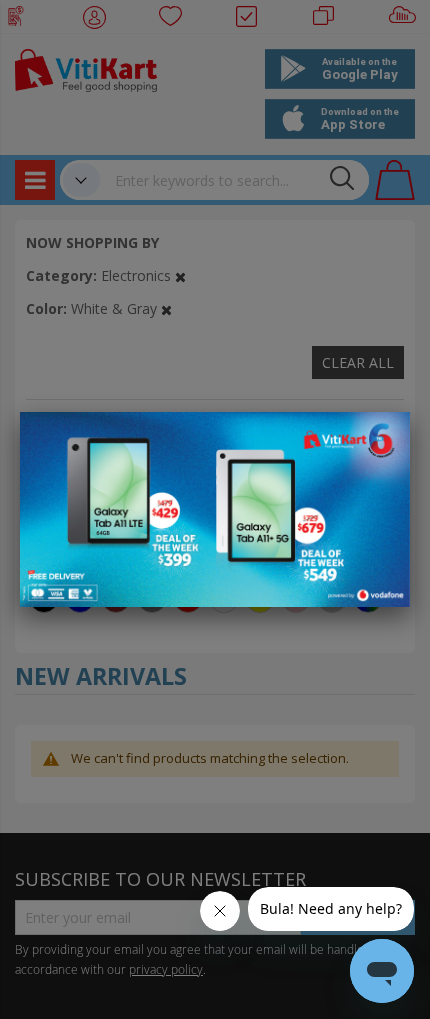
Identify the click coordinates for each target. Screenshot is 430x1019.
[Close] (382, 438)
